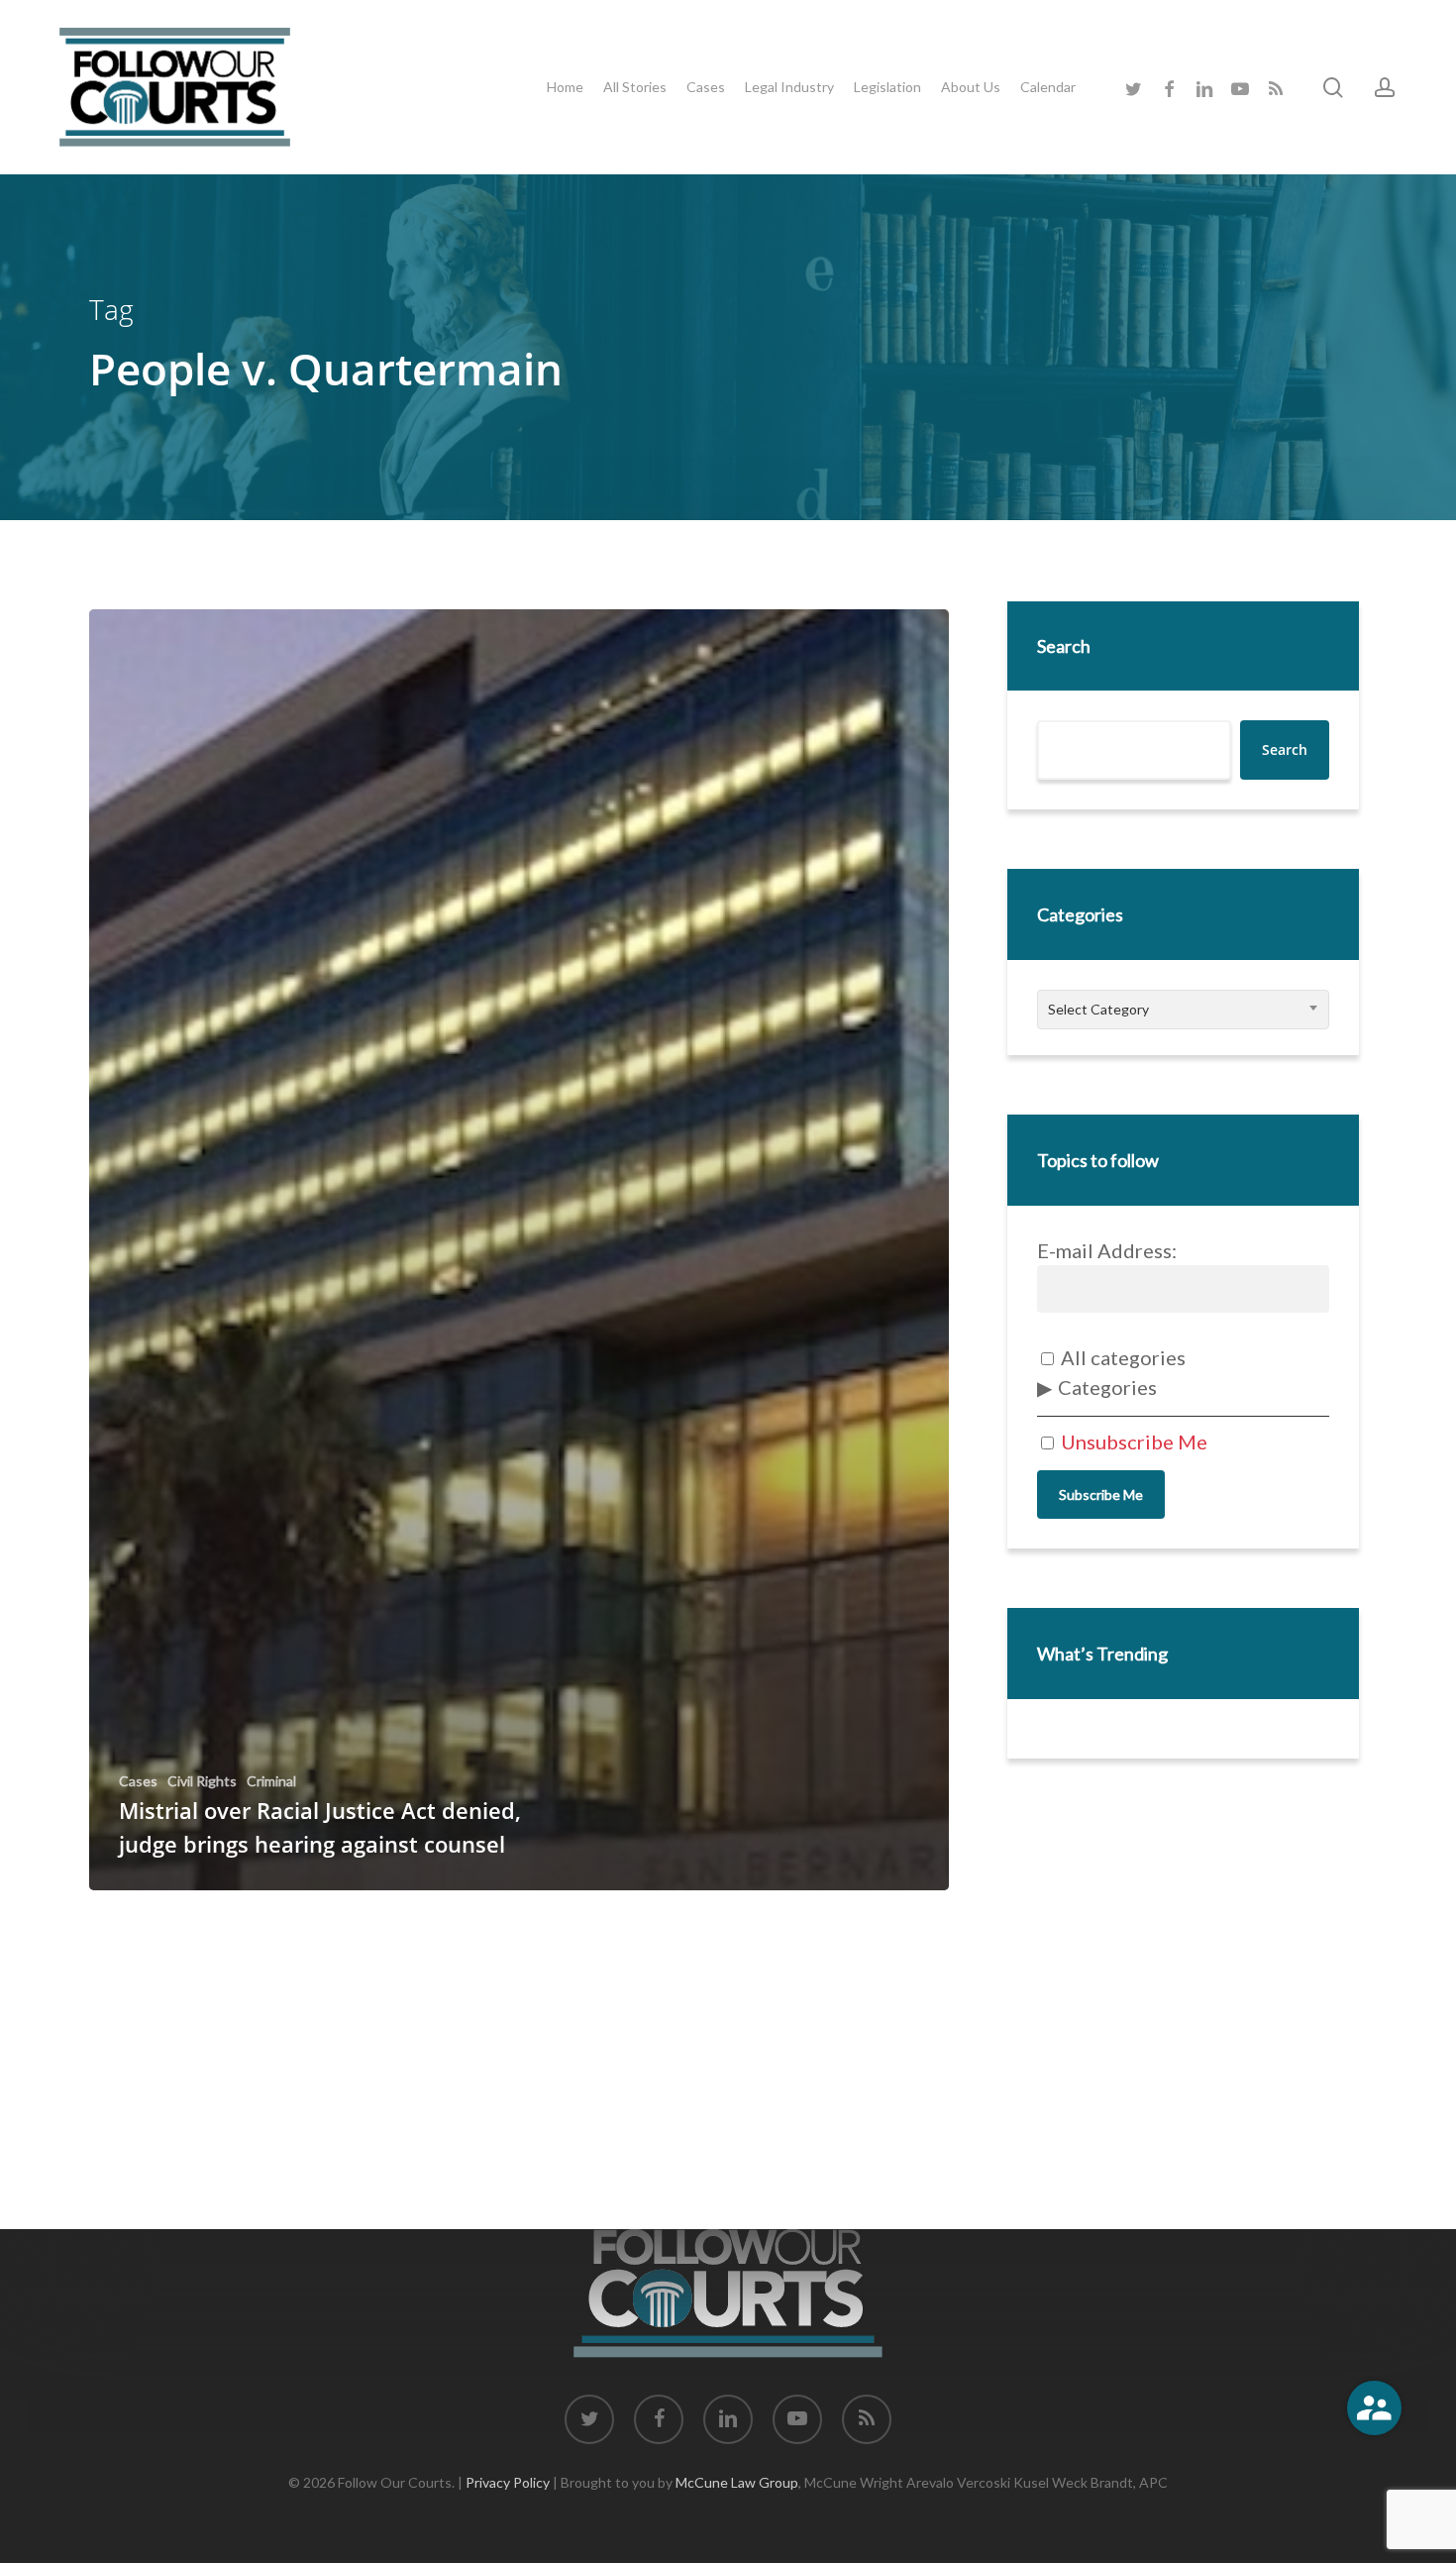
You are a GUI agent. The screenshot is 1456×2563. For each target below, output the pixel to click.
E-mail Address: (1107, 1250)
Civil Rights (202, 1781)
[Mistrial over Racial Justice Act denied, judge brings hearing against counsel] (519, 1250)
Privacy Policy (508, 2482)
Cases (138, 1781)
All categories (1121, 1357)
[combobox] (1183, 1010)
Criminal (271, 1781)
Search (1064, 646)
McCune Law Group (737, 2482)
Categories (1107, 1387)
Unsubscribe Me (1132, 1442)
